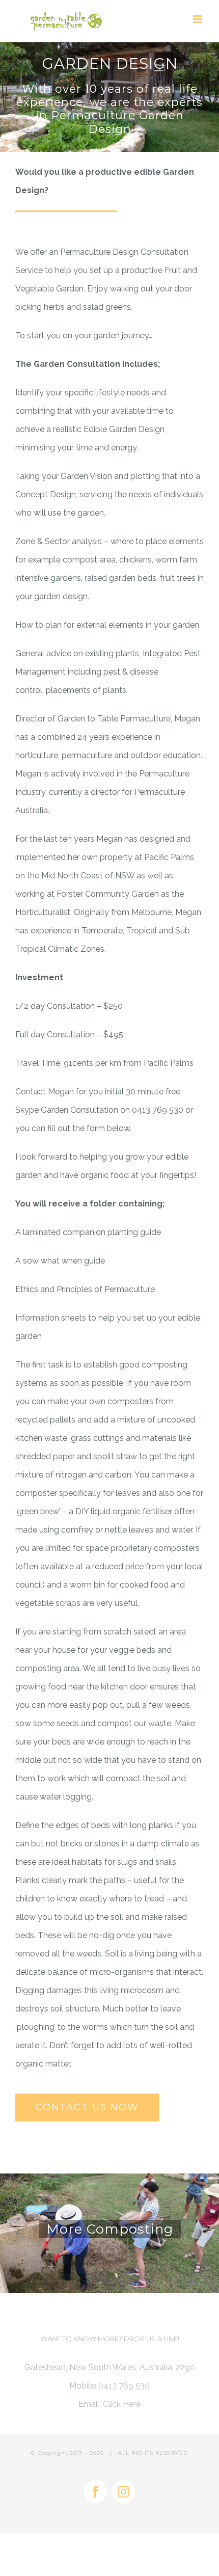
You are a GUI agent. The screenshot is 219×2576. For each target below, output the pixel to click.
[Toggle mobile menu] (198, 19)
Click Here (122, 2404)
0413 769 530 (124, 2386)
